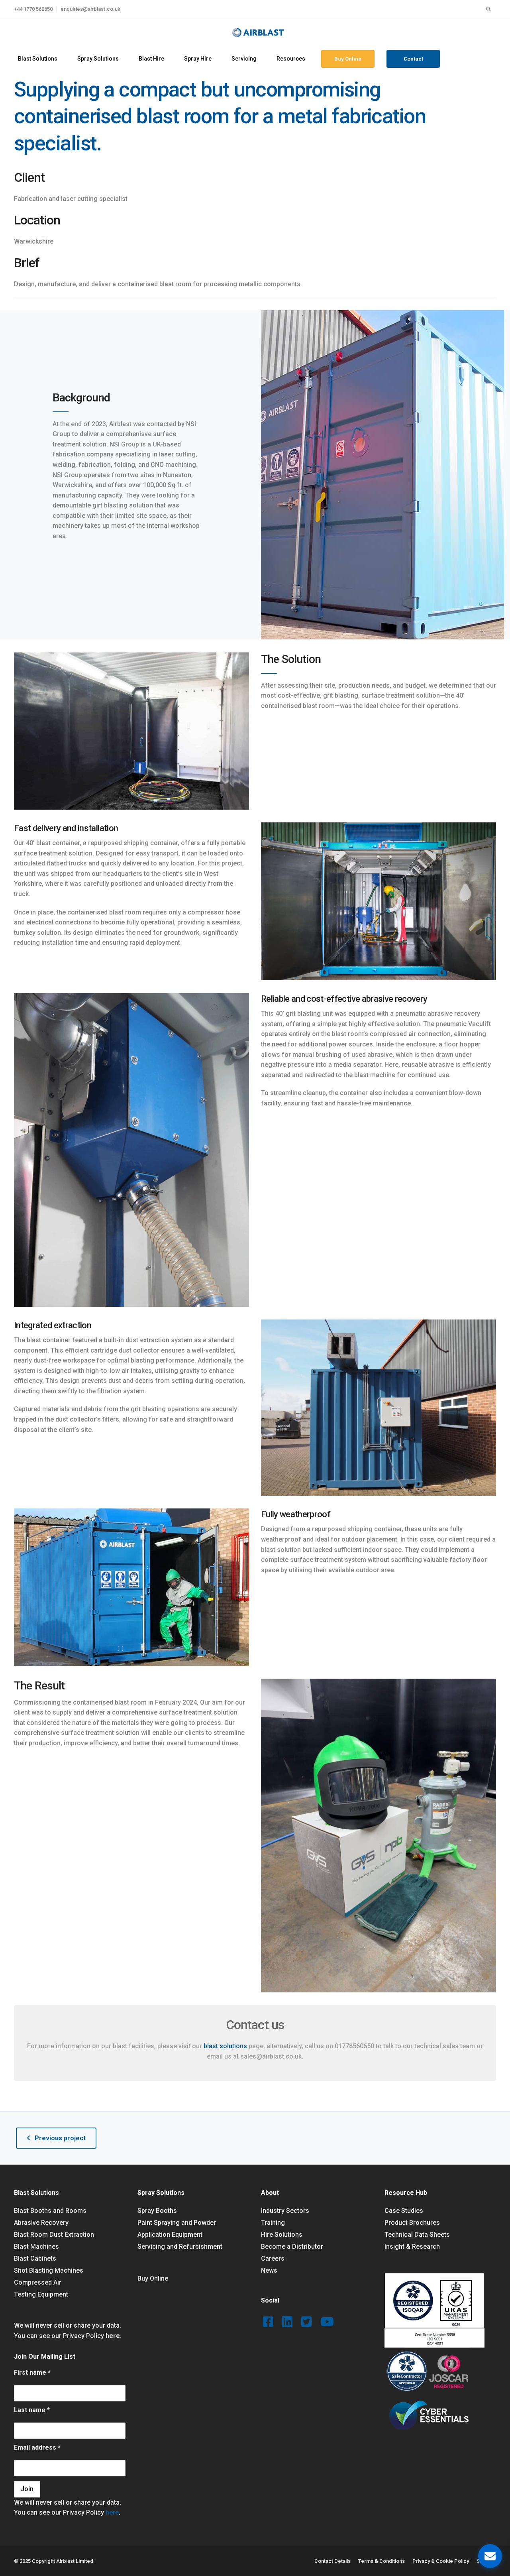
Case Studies (404, 2211)
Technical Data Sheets (417, 2235)
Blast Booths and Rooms (50, 2211)
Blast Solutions (38, 59)
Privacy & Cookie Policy (441, 2561)
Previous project (60, 2138)
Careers (273, 2258)
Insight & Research (412, 2247)
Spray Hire (198, 59)
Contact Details (332, 2561)
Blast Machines (36, 2247)
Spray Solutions (98, 59)
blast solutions (225, 2046)
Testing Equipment (41, 2294)
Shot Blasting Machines (49, 2270)
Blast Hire (151, 59)
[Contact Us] (490, 2556)
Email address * (37, 2447)
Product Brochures (412, 2223)
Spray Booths (157, 2211)
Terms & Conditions (382, 2561)
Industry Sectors (285, 2211)
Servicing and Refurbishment (180, 2247)
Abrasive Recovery (41, 2223)
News (269, 2270)
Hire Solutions (282, 2235)
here (113, 2336)
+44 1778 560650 (33, 9)
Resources (291, 59)
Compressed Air (38, 2282)
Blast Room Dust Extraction (54, 2235)
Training (273, 2223)
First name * (32, 2372)
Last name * (32, 2410)
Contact (413, 59)
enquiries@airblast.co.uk (90, 9)
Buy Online (348, 59)
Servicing (244, 59)
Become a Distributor (292, 2247)
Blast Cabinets (35, 2258)
